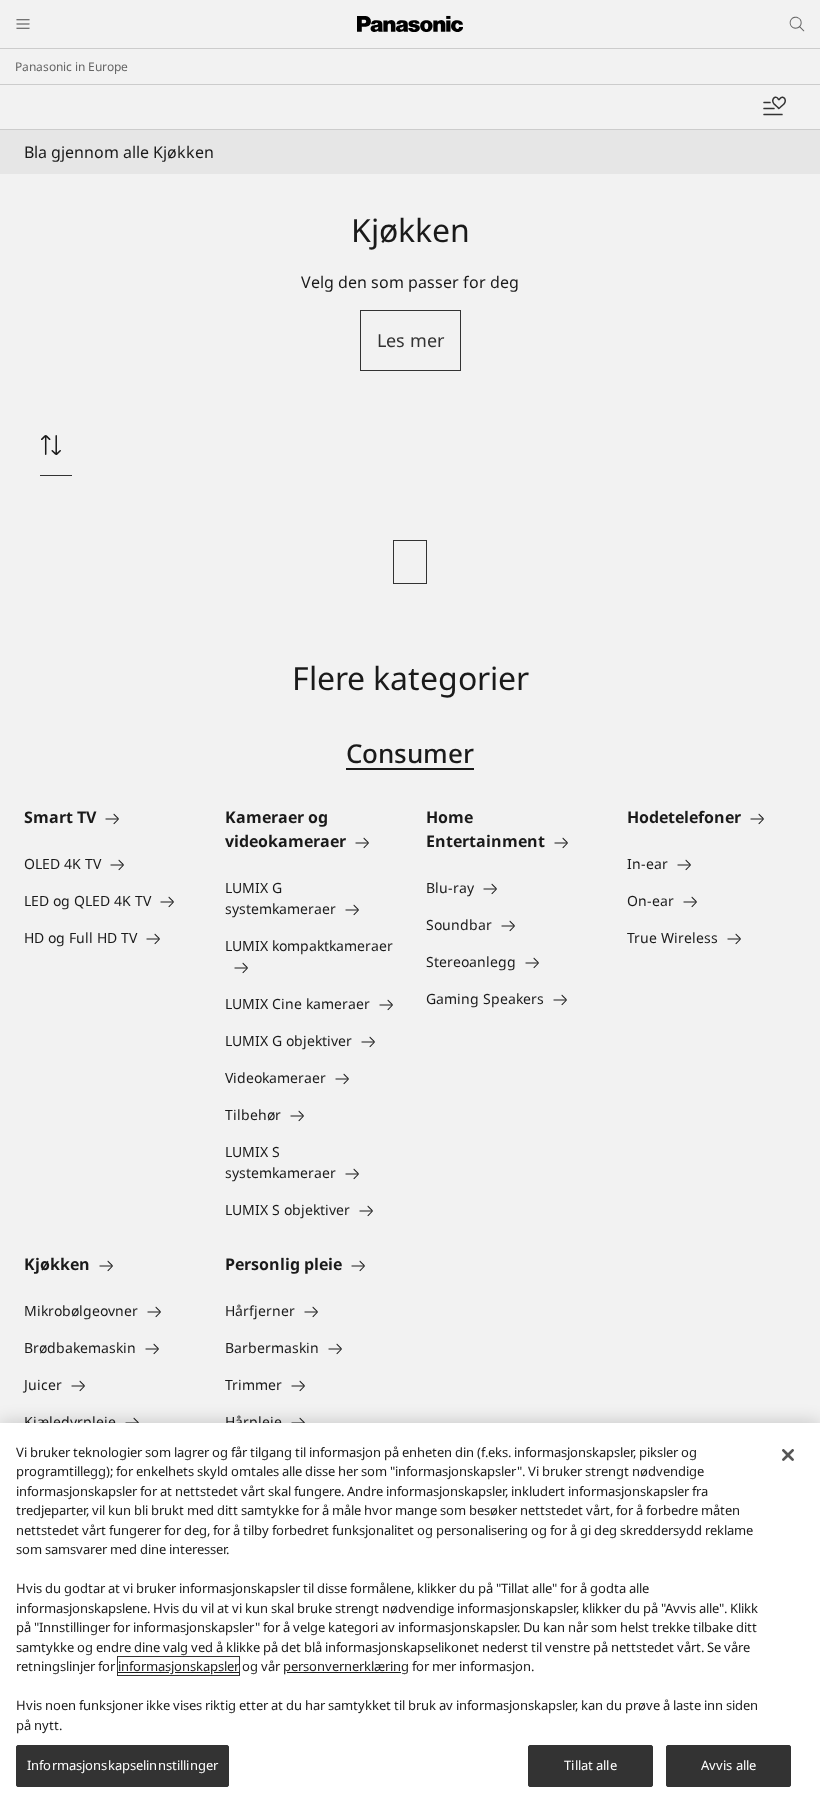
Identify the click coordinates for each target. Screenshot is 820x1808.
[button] (410, 340)
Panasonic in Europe (71, 66)
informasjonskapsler (178, 1666)
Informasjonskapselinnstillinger (122, 1765)
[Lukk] (788, 1455)
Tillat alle (590, 1765)
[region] (410, 1615)
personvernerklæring (346, 1666)
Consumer (410, 753)
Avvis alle (728, 1765)
